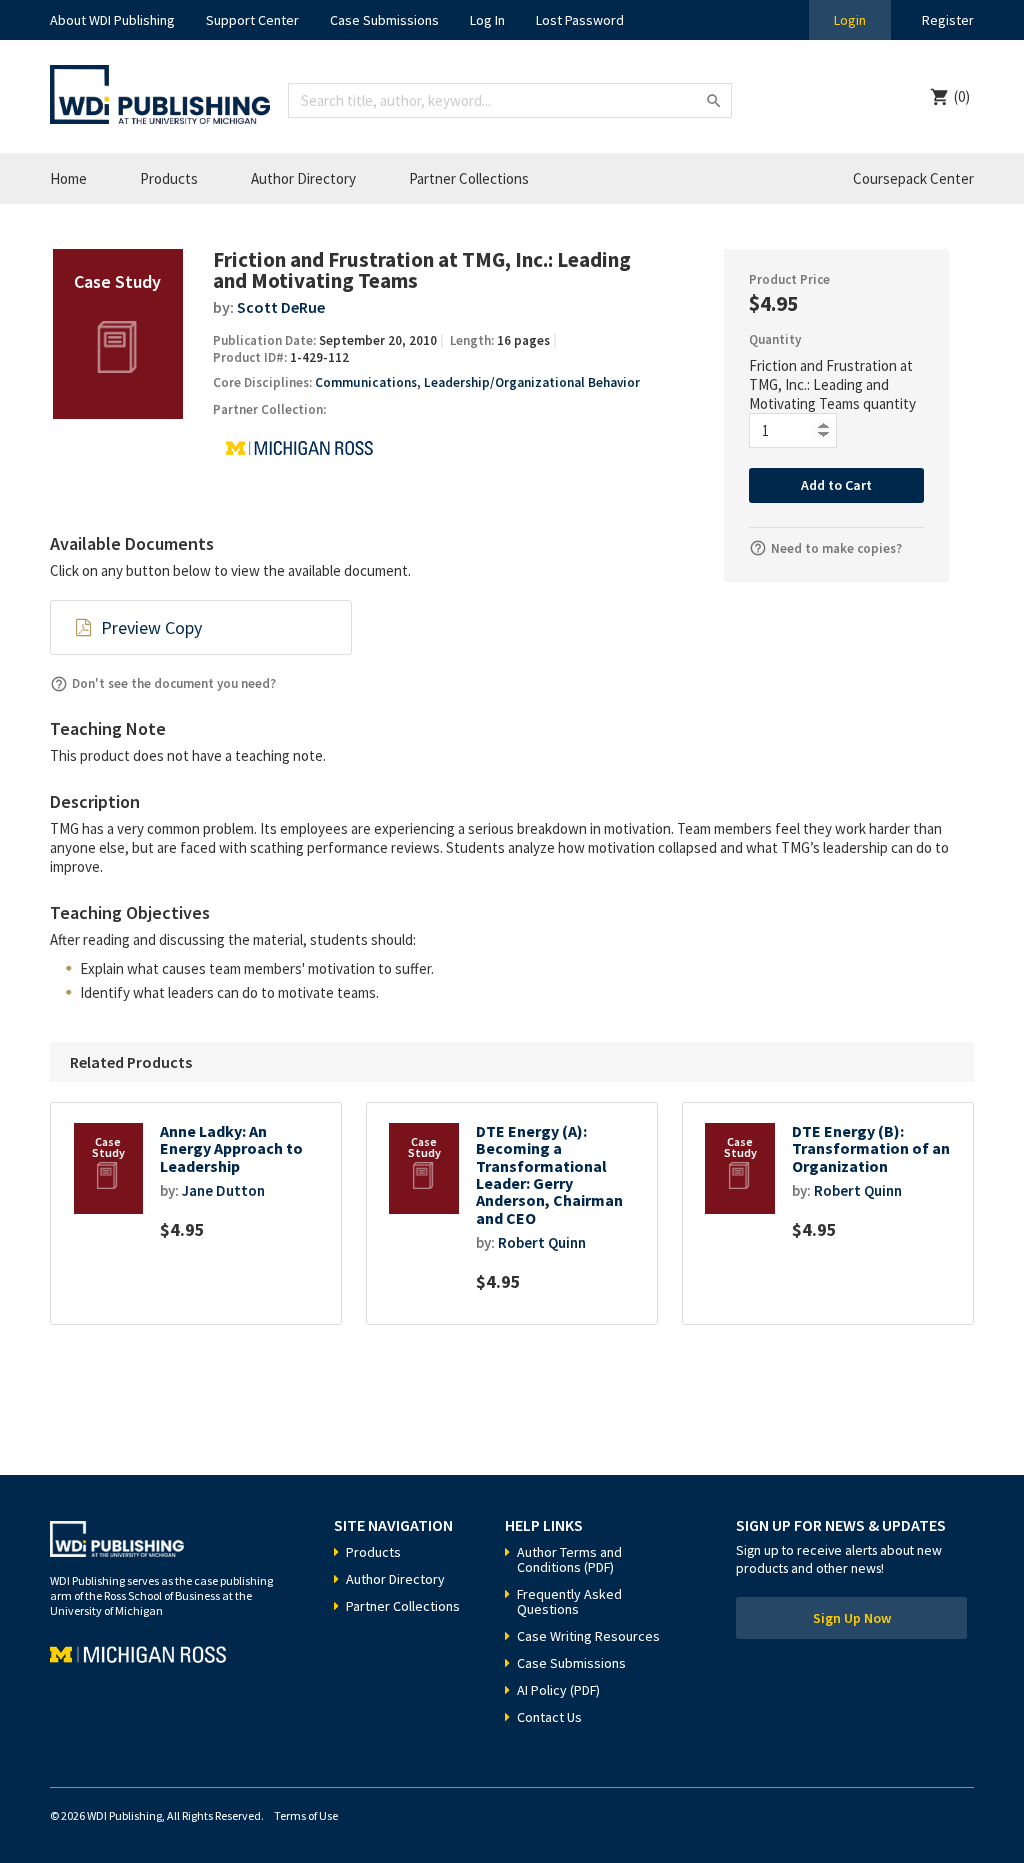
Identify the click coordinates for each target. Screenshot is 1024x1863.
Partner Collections (469, 178)
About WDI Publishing (112, 20)
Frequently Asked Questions (569, 1601)
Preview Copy (151, 627)
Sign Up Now (852, 1618)
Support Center (252, 20)
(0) (962, 96)
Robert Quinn (542, 1242)
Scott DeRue (281, 307)
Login (850, 20)
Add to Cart (836, 485)
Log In (487, 20)
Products (169, 178)
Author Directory (303, 178)
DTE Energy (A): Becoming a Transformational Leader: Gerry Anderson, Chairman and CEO (549, 1175)
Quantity (775, 339)
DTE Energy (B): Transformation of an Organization (871, 1149)
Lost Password (580, 20)
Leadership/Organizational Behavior (532, 382)
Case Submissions (384, 20)
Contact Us (549, 1717)
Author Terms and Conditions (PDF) (569, 1559)
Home (68, 178)
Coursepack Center (913, 178)
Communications (366, 382)
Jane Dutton (223, 1190)
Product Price (789, 279)
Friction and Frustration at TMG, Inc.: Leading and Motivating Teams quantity (832, 384)
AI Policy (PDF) (558, 1690)
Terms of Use (306, 1815)
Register (948, 20)
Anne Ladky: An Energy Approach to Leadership (231, 1149)
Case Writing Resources (588, 1636)
